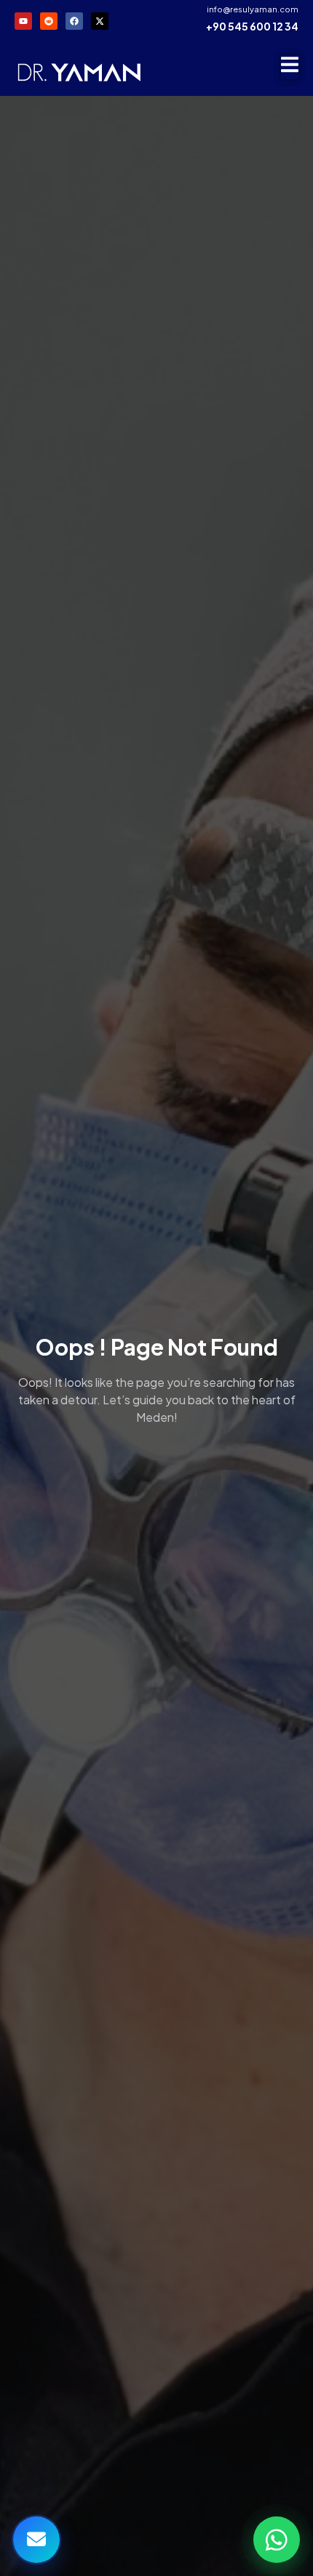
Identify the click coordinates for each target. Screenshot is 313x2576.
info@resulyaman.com (253, 9)
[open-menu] (290, 67)
